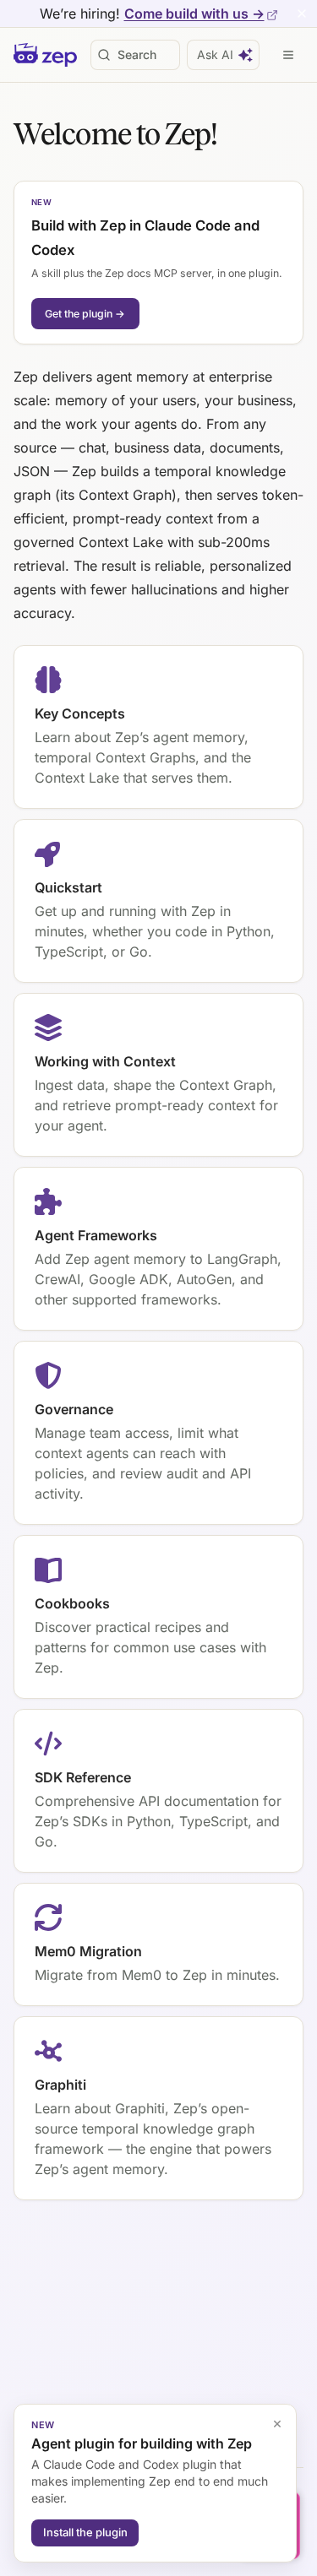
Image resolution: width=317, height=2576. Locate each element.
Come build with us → (194, 14)
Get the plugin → (85, 314)
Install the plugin (85, 2532)
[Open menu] (288, 55)
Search (137, 54)
